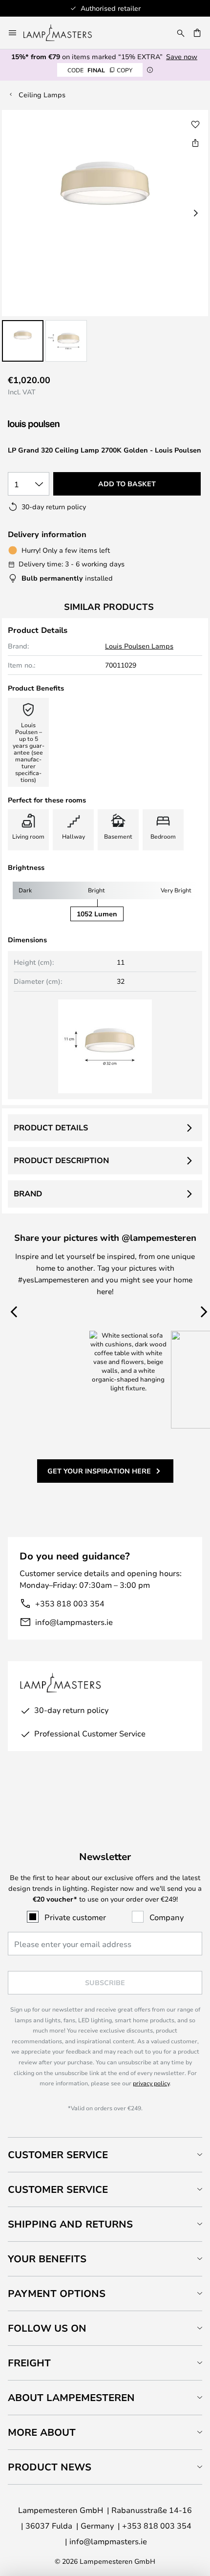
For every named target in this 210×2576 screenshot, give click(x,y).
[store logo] (63, 33)
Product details (51, 1127)
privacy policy (151, 2083)
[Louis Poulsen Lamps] (60, 425)
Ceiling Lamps (42, 95)
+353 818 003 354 (70, 1603)
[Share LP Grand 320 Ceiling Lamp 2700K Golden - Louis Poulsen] (195, 143)
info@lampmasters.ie (74, 1622)
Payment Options (57, 2293)
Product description (61, 1160)
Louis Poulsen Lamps (139, 646)
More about (42, 2432)
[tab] (105, 2154)
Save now (182, 56)
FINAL (100, 70)
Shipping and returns (70, 2224)
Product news (50, 2467)
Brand (28, 1193)
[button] (23, 341)
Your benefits (47, 2259)
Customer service (58, 2189)
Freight (29, 2363)
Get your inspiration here (99, 1471)
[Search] (181, 33)
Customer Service (58, 2154)
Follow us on (47, 2328)
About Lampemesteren (71, 2397)
